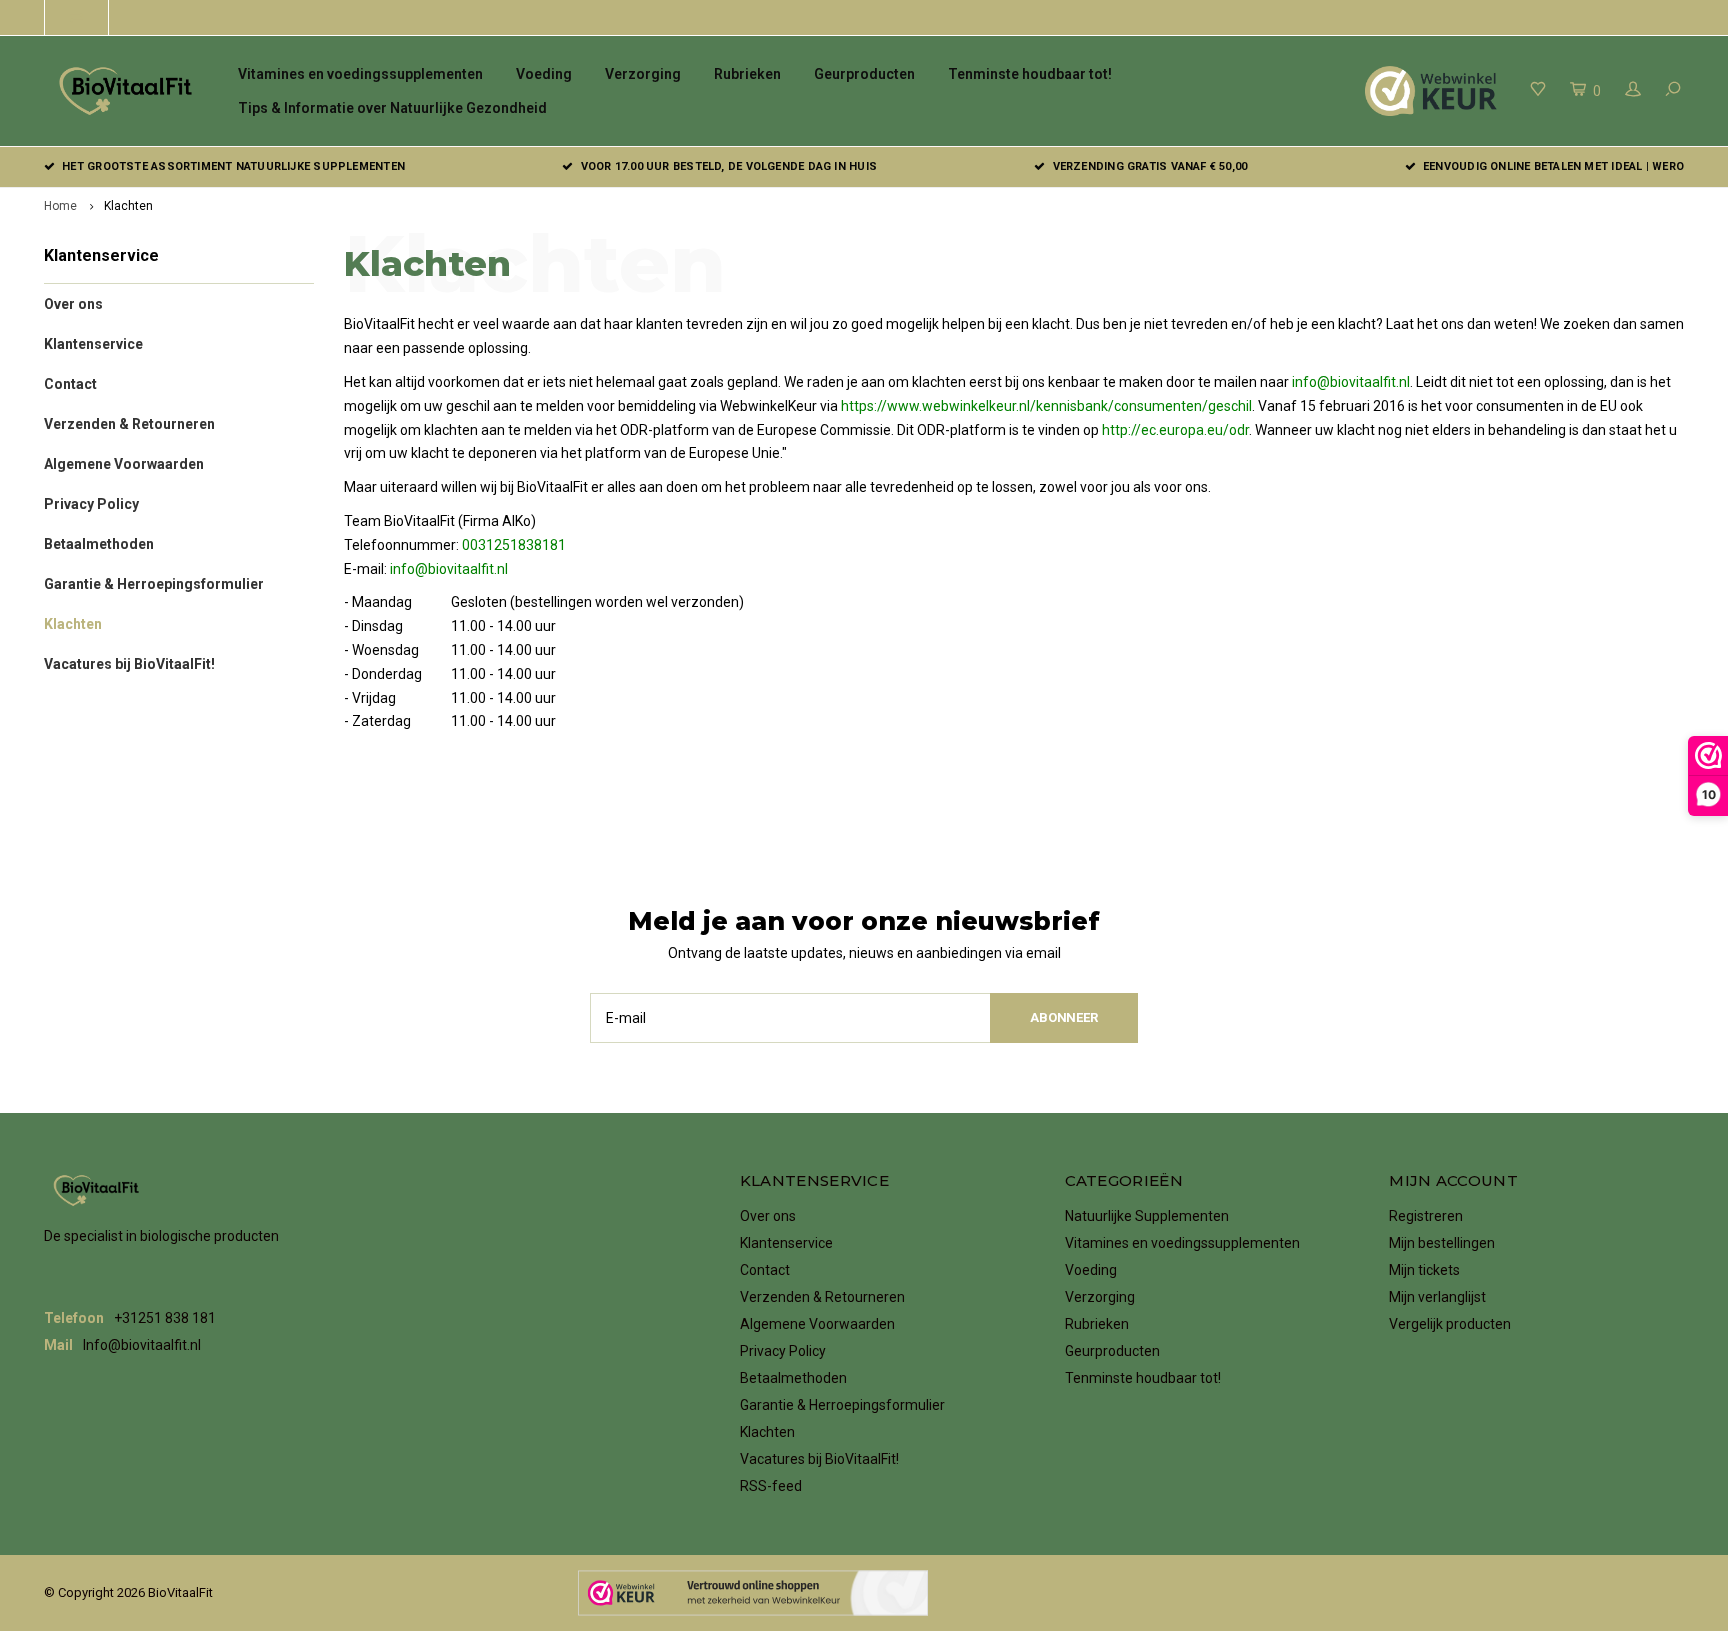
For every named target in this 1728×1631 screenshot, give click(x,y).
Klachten (128, 206)
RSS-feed (771, 1486)
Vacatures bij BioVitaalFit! (129, 664)
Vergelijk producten (1450, 1324)
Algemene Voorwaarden (124, 464)
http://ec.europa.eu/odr (1175, 430)
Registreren (1426, 1216)
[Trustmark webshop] (753, 1593)
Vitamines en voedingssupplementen (360, 74)
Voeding (544, 74)
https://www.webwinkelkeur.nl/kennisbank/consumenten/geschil (1046, 406)
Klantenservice (93, 344)
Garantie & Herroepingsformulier (154, 584)
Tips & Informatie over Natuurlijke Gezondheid (392, 108)
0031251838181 (514, 545)
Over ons (73, 304)
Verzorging (643, 74)
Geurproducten (864, 74)
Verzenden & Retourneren (129, 424)
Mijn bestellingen (1442, 1243)
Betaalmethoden (99, 544)
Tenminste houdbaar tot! (1030, 74)
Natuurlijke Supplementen (1147, 1216)
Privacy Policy (91, 504)
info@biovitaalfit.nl (1351, 382)
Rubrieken (747, 74)
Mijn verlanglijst (1437, 1297)
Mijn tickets (1424, 1270)
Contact (70, 384)
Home (60, 206)
